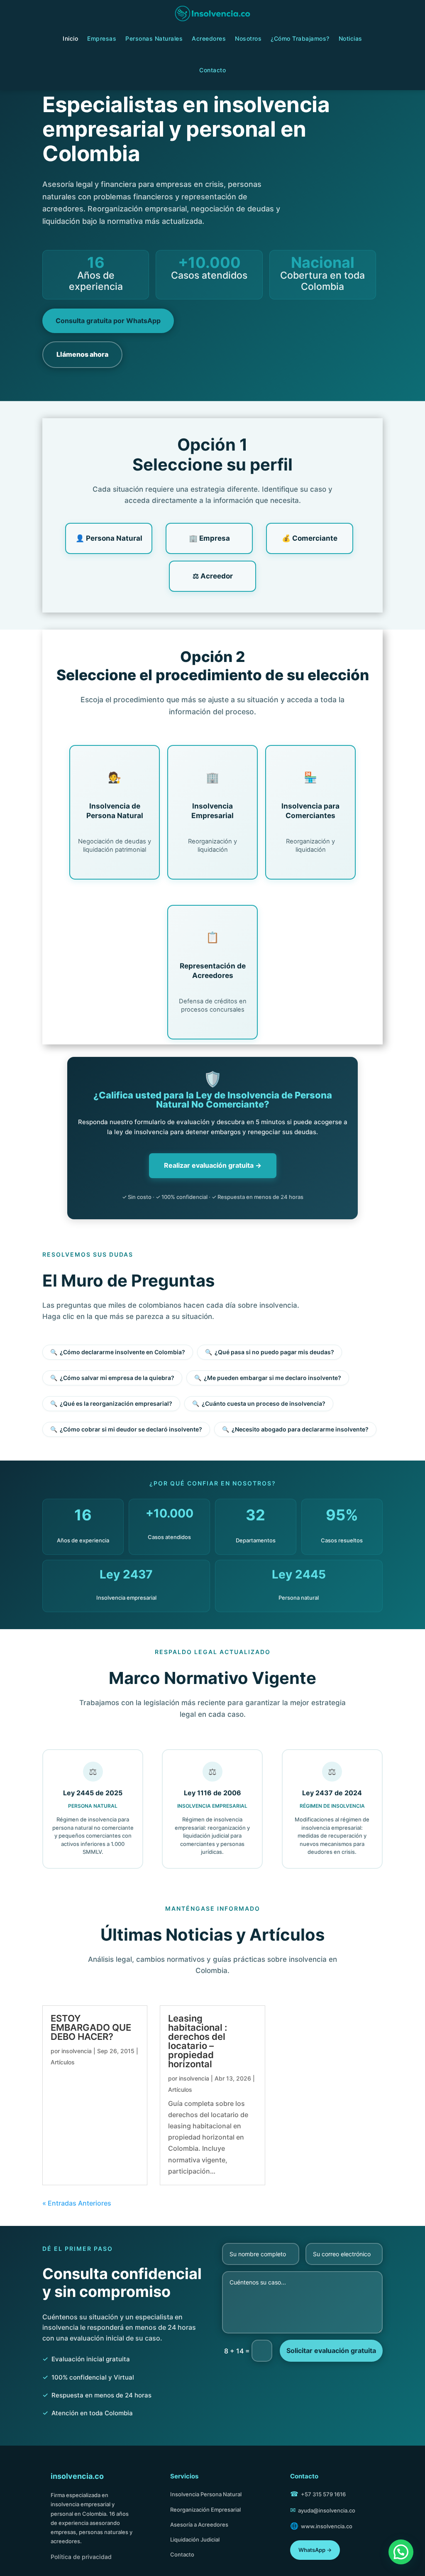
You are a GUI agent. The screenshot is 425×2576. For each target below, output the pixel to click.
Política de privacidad (81, 2557)
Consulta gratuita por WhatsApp (108, 321)
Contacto (212, 70)
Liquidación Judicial (195, 2539)
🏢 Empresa (209, 538)
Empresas (102, 38)
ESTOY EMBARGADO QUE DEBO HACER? (91, 2027)
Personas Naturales (154, 38)
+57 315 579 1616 (323, 2494)
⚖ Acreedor (213, 576)
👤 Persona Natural (109, 538)
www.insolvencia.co (327, 2526)
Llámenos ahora (82, 354)
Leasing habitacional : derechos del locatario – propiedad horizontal (198, 2041)
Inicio (70, 38)
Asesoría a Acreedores (199, 2525)
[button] (401, 2552)
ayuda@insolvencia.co (327, 2510)
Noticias (351, 38)
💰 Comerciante (310, 538)
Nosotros (248, 38)
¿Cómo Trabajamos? (300, 38)
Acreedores (209, 38)
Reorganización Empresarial (205, 2510)
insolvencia (77, 2051)
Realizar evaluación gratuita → (213, 1165)
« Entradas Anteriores (77, 2203)
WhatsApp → (315, 2550)
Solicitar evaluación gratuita (331, 2351)
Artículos (63, 2062)
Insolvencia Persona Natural (206, 2494)
